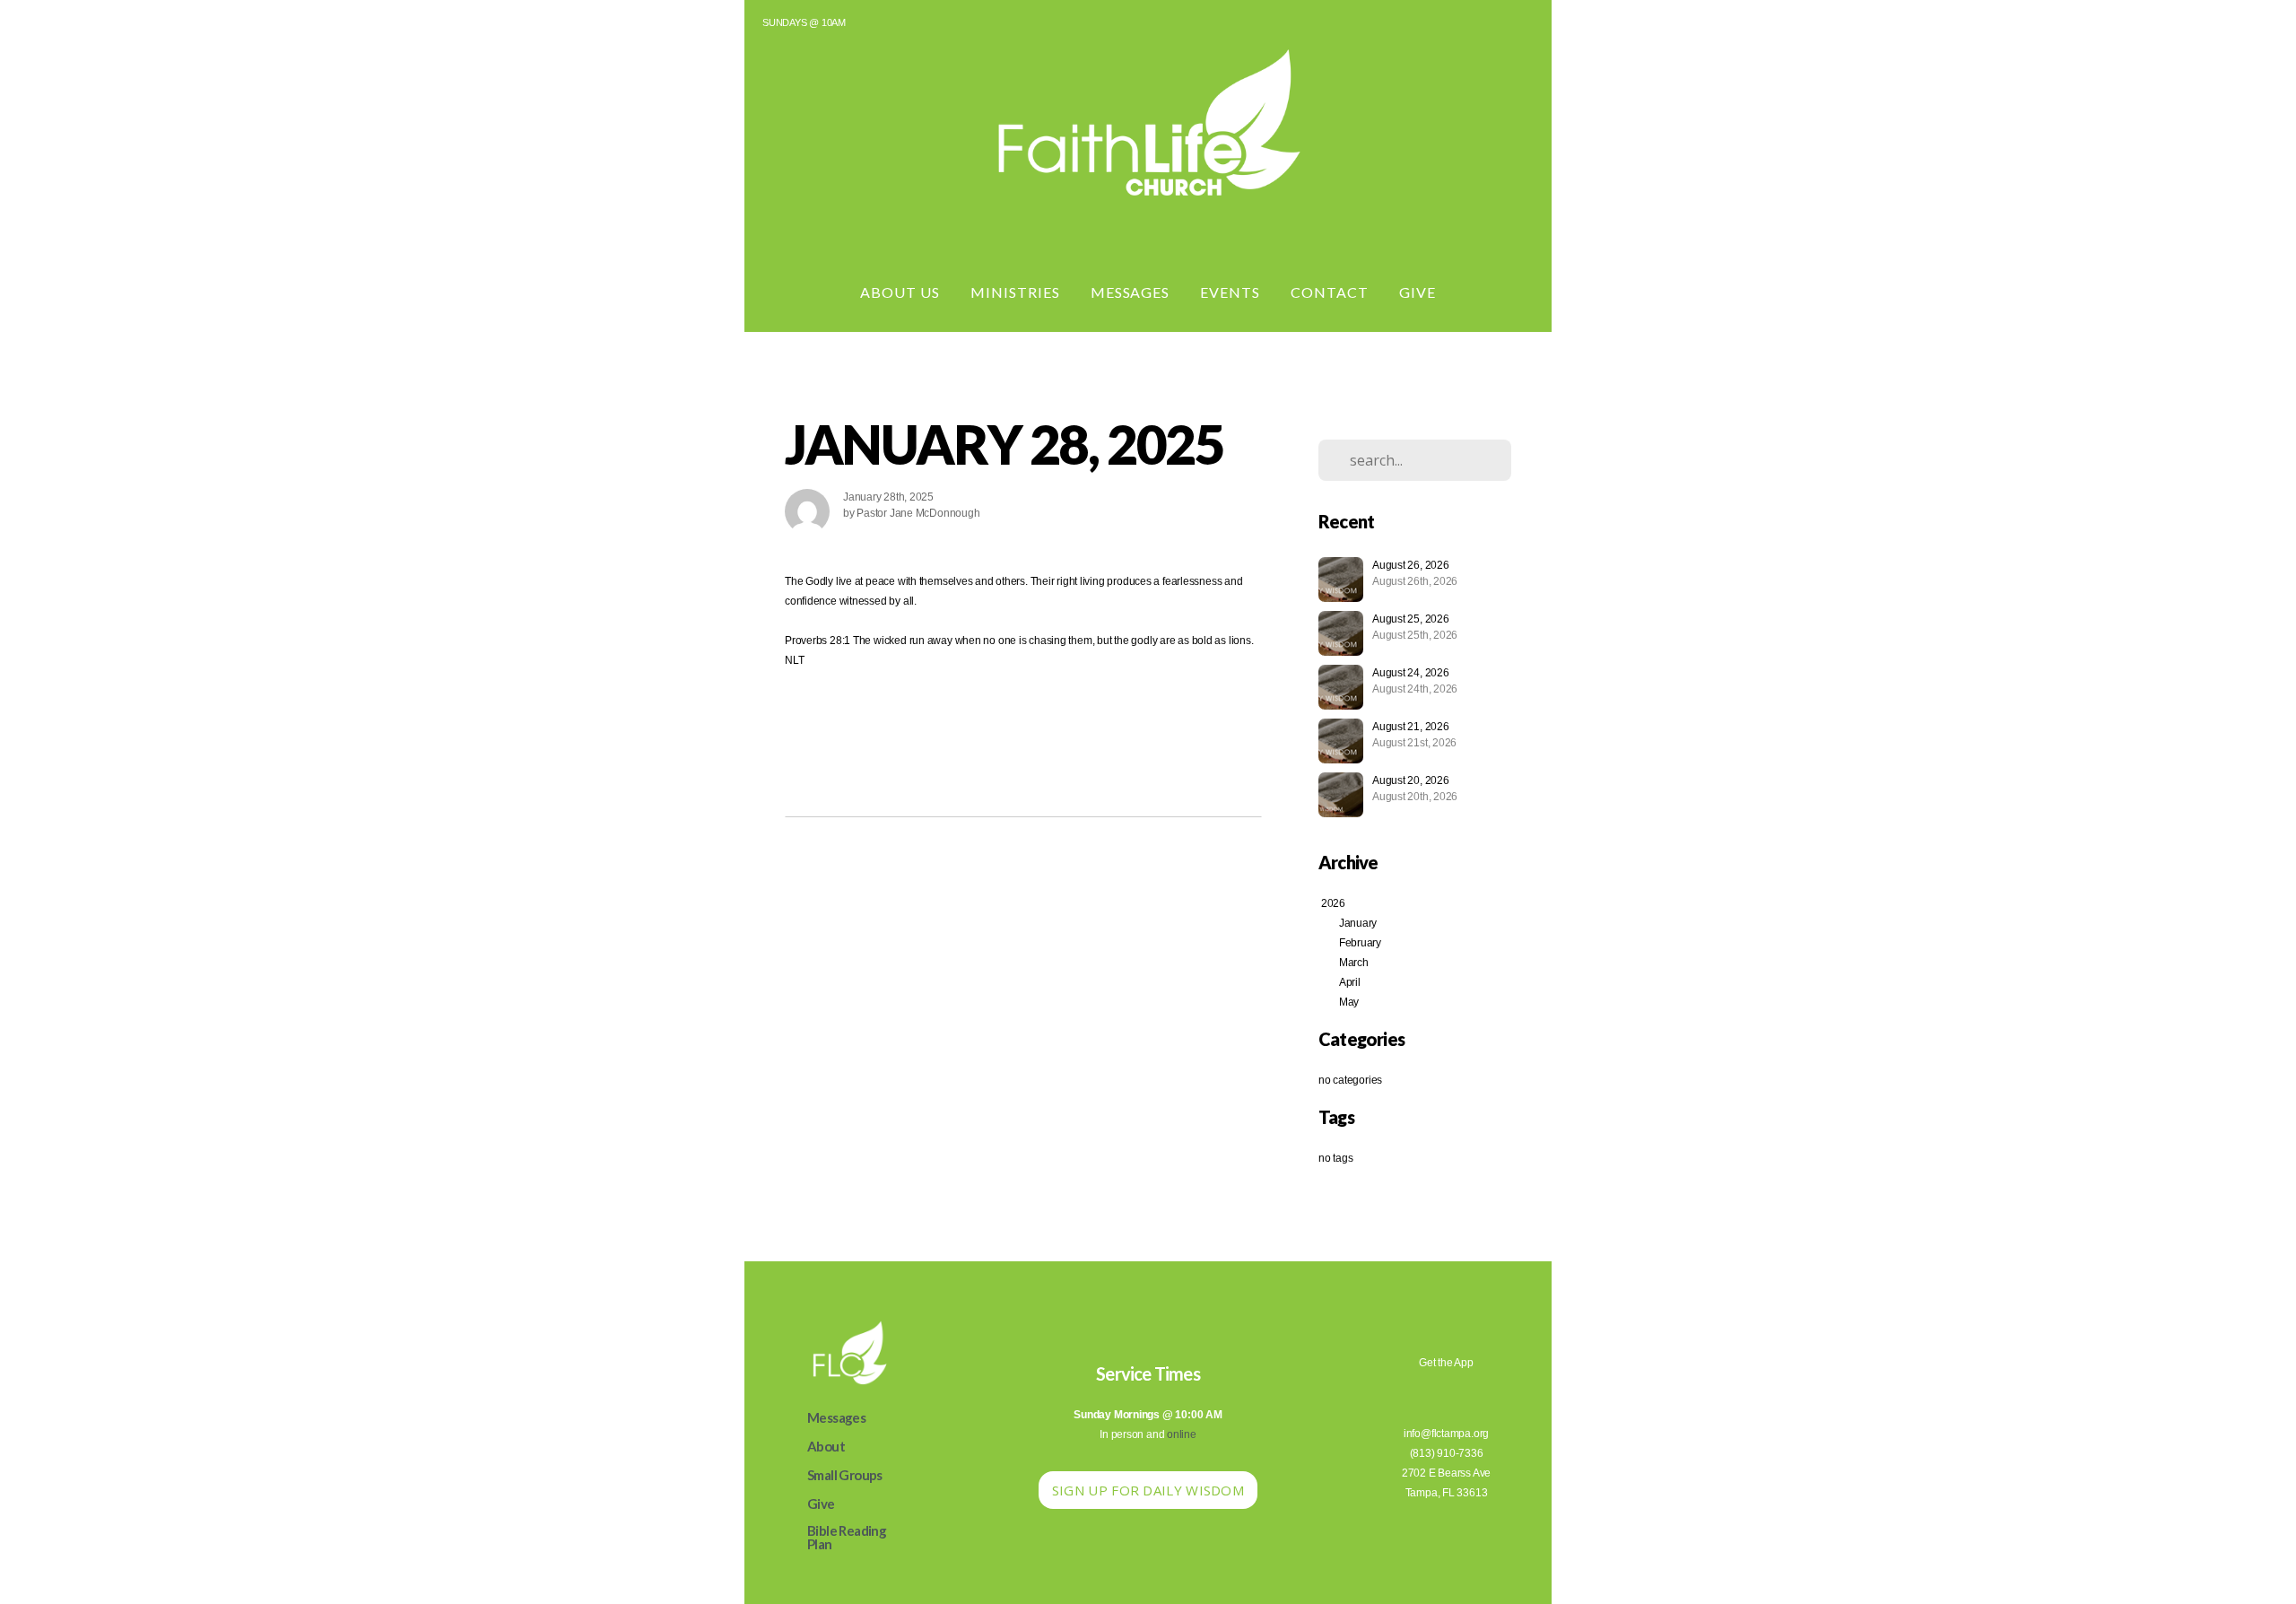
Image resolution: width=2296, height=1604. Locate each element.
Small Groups (845, 1475)
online (1182, 1434)
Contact (1330, 292)
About (826, 1446)
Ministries (1015, 292)
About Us (900, 292)
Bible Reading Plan (847, 1537)
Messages (1131, 292)
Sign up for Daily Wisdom (1148, 1490)
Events (1230, 292)
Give (1418, 292)
